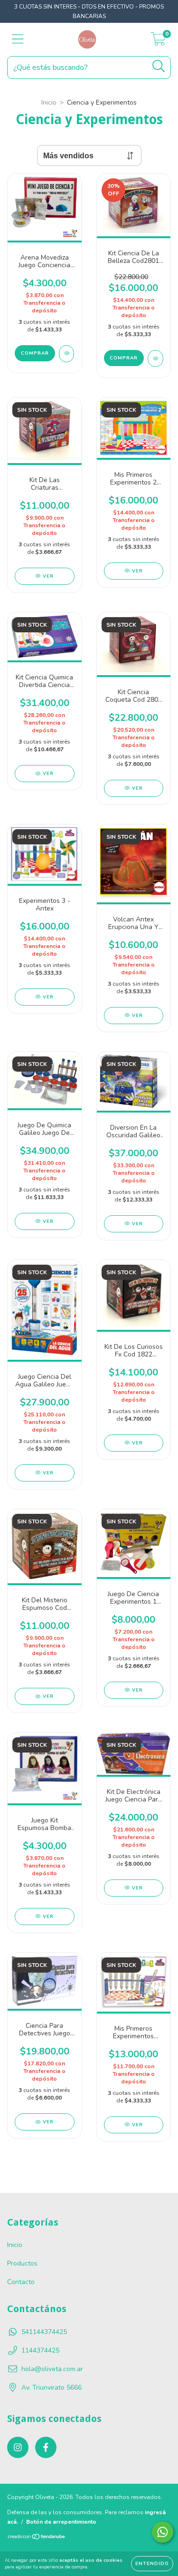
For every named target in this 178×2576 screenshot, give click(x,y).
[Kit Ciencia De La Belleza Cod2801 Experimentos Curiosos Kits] (155, 358)
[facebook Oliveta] (46, 2447)
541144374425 (44, 2332)
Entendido (152, 2564)
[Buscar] (159, 66)
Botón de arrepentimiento (61, 2522)
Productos (22, 2263)
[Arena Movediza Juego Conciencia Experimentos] (67, 354)
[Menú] (18, 39)
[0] (158, 42)
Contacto (21, 2282)
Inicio (49, 102)
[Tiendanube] (37, 2538)
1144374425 (40, 2350)
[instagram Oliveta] (18, 2447)
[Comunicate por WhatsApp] (163, 2532)
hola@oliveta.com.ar (52, 2369)
